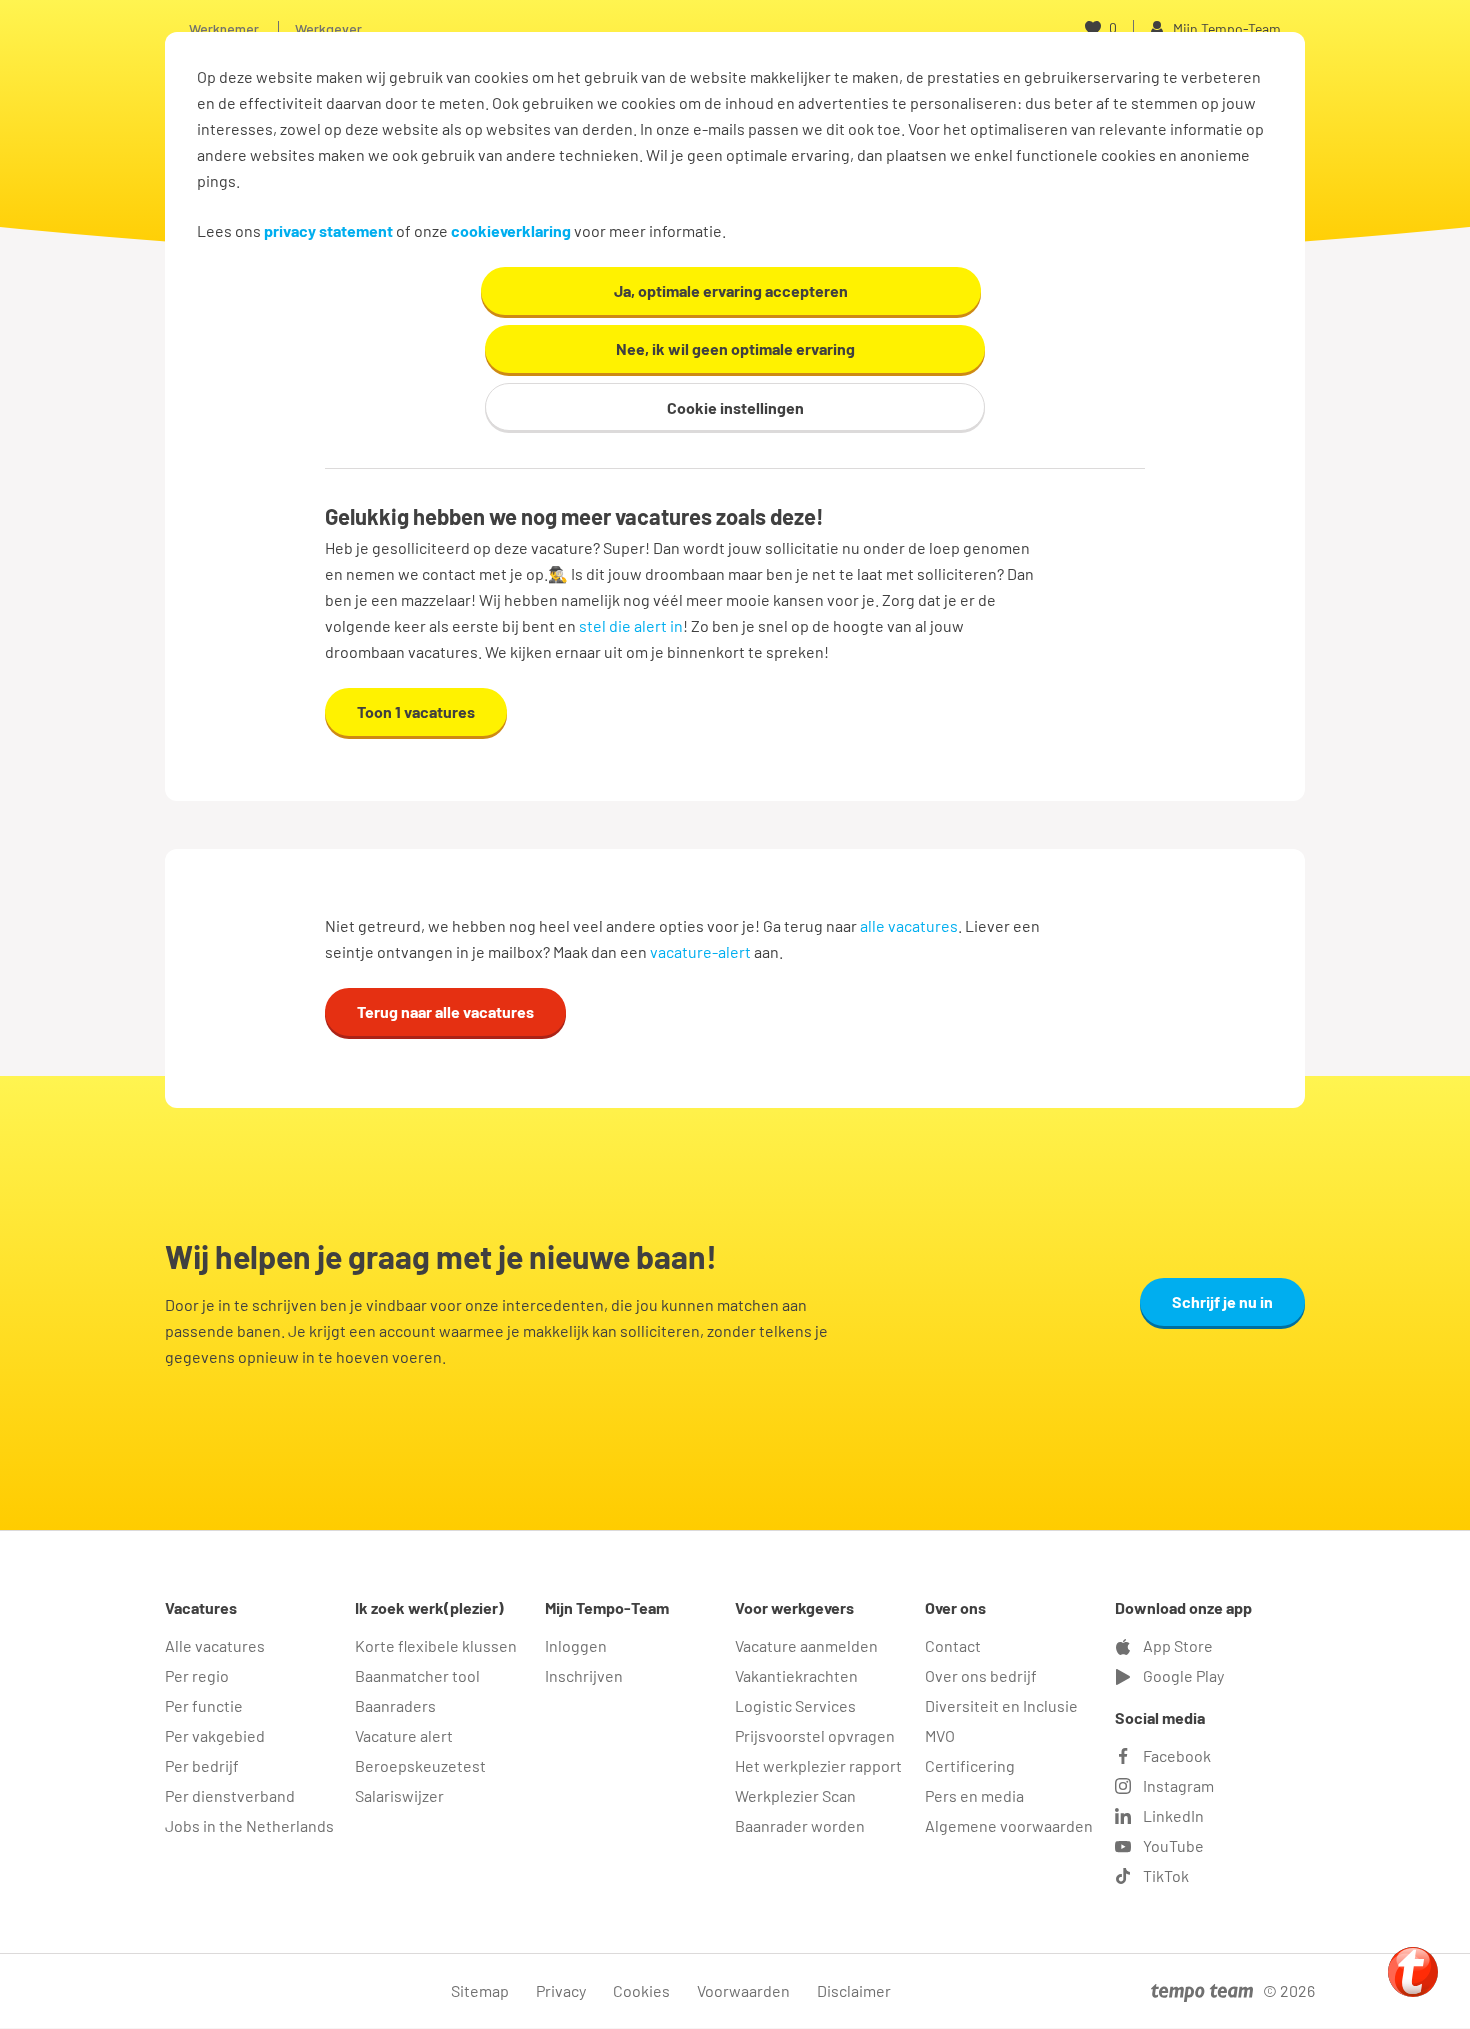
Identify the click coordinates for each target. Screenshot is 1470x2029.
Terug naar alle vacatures (445, 1011)
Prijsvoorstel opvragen (815, 1735)
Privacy (561, 1990)
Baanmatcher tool (417, 1675)
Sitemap (480, 1990)
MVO (940, 1735)
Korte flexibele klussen (436, 1645)
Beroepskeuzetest (420, 1765)
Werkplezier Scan (795, 1795)
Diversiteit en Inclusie (1001, 1705)
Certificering (970, 1765)
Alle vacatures (215, 1645)
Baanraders (395, 1705)
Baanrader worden (800, 1825)
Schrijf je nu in (1222, 1301)
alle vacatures (909, 925)
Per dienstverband (230, 1795)
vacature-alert (700, 951)
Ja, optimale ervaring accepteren (731, 290)
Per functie (204, 1705)
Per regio (197, 1675)
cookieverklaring (511, 230)
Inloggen (576, 1645)
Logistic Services (795, 1705)
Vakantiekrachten (796, 1675)
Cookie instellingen (735, 407)
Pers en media (974, 1795)
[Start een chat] (1413, 1972)
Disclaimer (854, 1990)
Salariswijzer (399, 1795)
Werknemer (224, 28)
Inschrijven (584, 1675)
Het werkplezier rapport (818, 1765)
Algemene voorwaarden (1009, 1825)
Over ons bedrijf (981, 1675)
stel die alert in (631, 625)
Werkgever (328, 28)
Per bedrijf (202, 1765)
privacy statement (328, 230)
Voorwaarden (743, 1990)
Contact (953, 1645)
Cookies (641, 1990)
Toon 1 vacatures (416, 711)
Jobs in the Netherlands (249, 1825)
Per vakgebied (215, 1735)
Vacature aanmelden (806, 1645)
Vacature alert (404, 1735)
